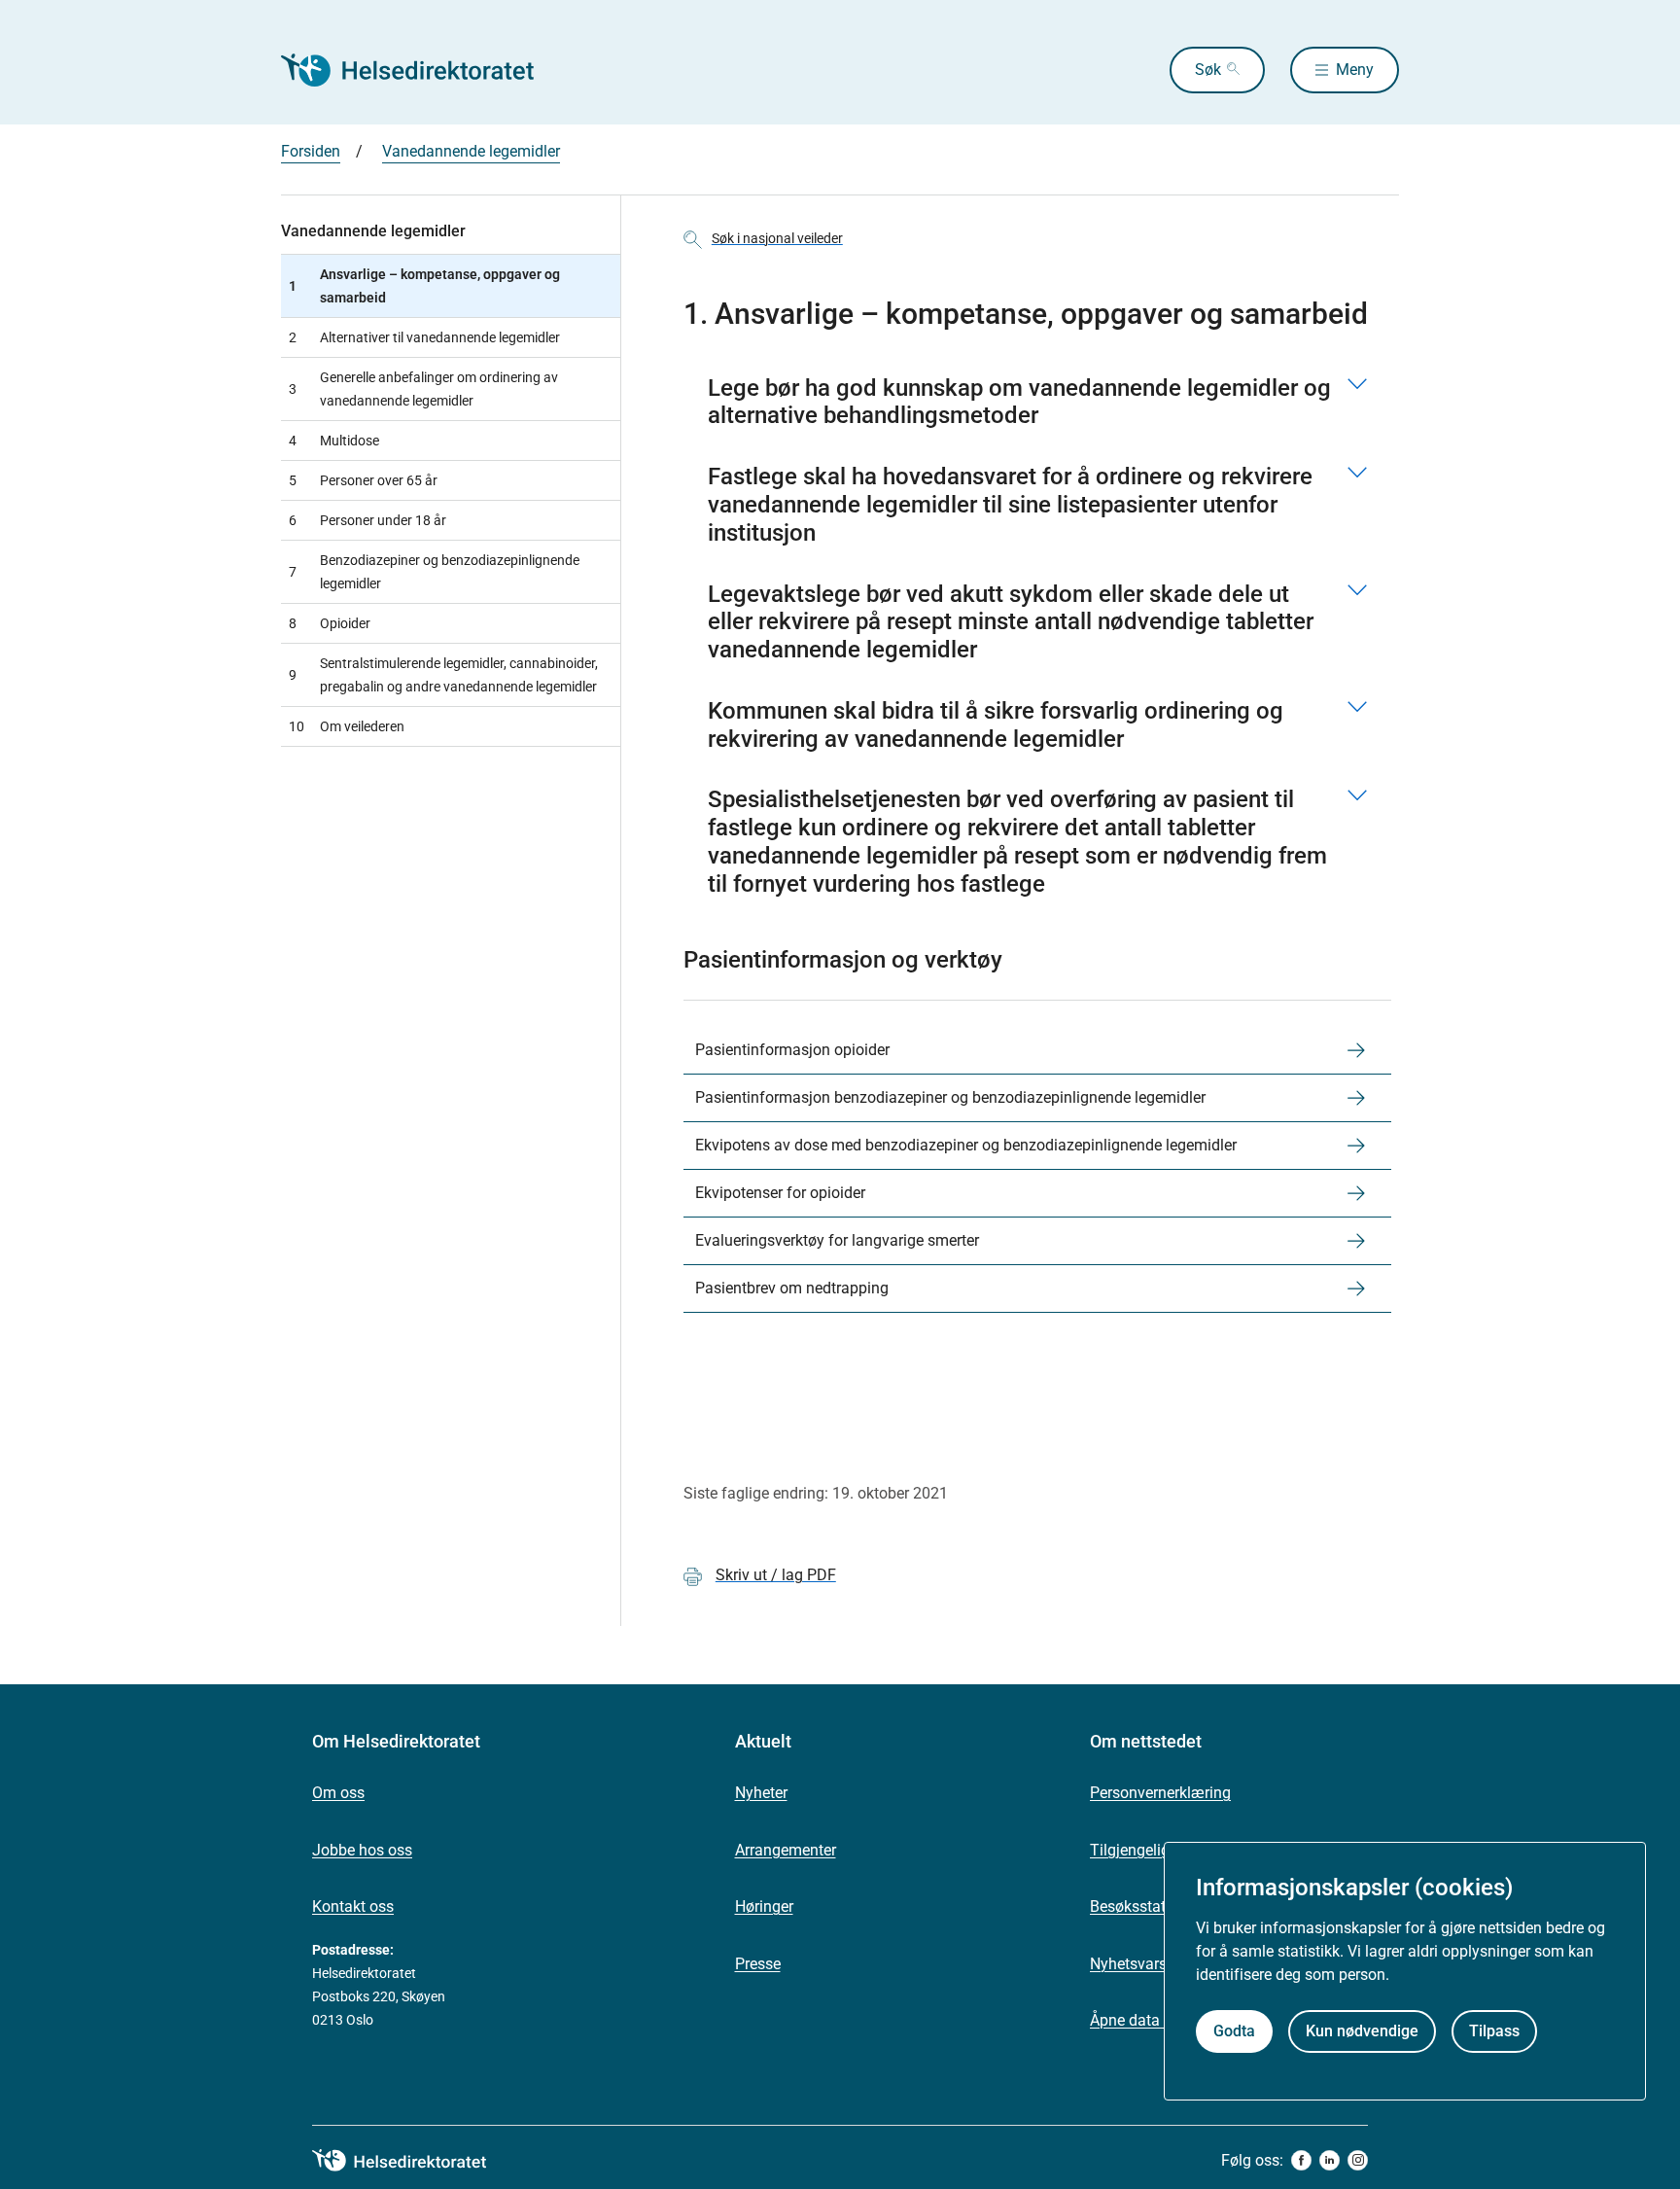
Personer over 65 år (363, 480)
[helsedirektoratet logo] (413, 2161)
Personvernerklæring (1160, 1793)
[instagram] (1358, 2160)
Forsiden (311, 151)
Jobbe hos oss (362, 1850)
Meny (1355, 70)
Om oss (338, 1793)
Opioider (330, 623)
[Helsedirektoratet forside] (421, 70)
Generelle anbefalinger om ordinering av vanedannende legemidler (423, 389)
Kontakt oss (353, 1907)
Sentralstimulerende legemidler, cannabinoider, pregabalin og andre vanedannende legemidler (443, 675)
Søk (1208, 70)
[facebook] (1301, 2160)
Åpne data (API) (1144, 2020)
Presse (758, 1964)
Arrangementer (786, 1850)
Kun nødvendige (1362, 2032)
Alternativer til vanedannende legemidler (424, 337)
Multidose (334, 441)
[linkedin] (1330, 2160)
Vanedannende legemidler (471, 151)
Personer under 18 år (367, 520)
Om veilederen (347, 726)
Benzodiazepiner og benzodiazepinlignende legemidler (434, 572)
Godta (1234, 2032)
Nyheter (761, 1793)
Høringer (764, 1907)
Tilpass (1494, 2032)
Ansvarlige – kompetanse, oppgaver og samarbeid (424, 286)
